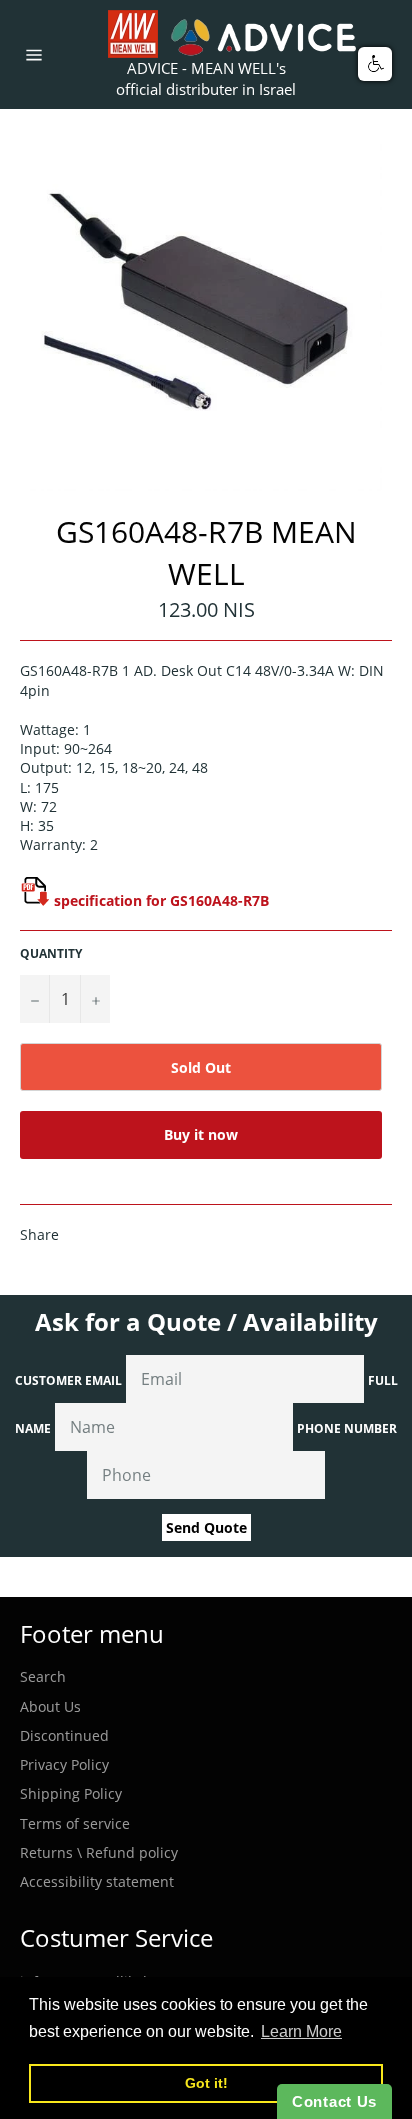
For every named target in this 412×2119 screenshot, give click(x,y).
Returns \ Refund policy (99, 1852)
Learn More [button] (301, 2031)
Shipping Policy (71, 1793)
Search (43, 1676)
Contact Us (334, 2101)
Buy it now (201, 1134)
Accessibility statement (97, 1881)
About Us (50, 1706)
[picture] (35, 900)
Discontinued (64, 1735)
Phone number (347, 1428)
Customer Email (68, 1380)
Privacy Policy (64, 1764)
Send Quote (206, 1527)
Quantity (51, 954)
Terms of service (75, 1823)
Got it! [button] (206, 2083)
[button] (375, 64)
